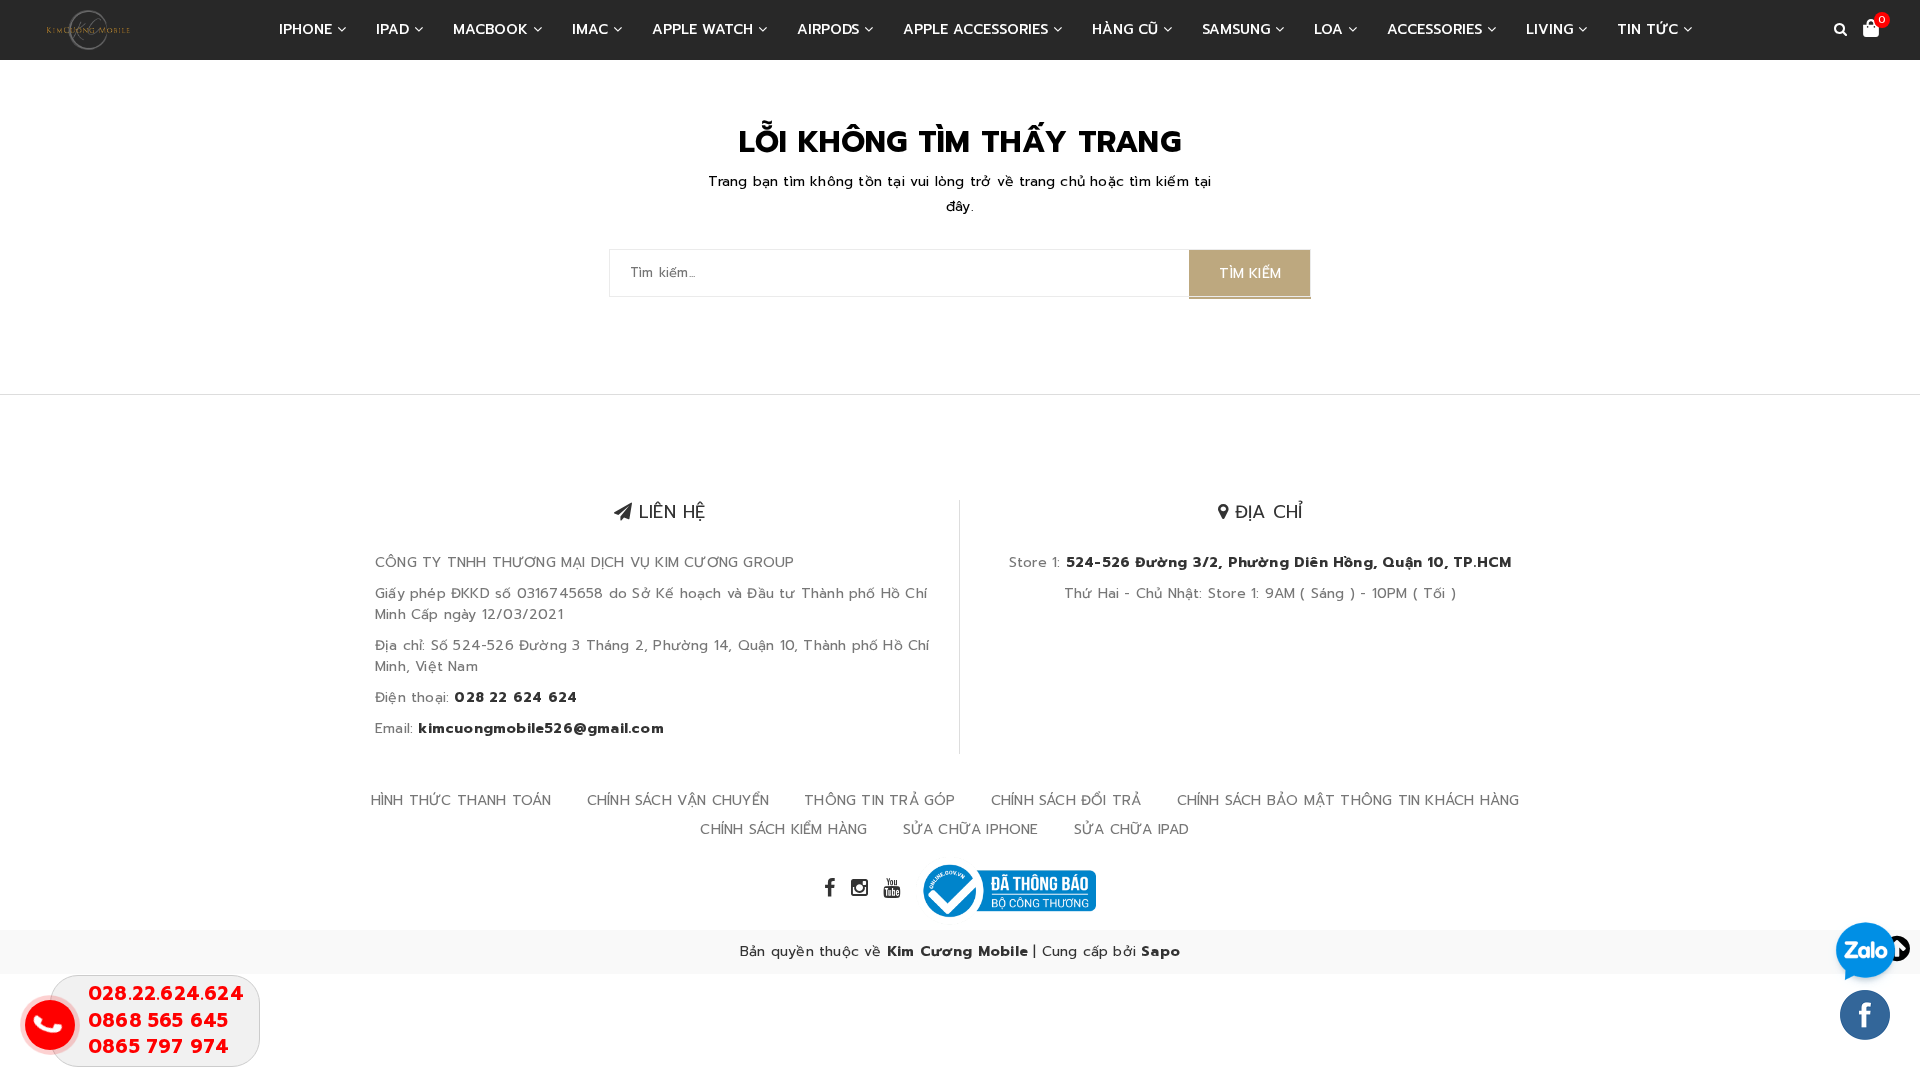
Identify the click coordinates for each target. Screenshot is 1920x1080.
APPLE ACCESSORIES (978, 29)
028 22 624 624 (515, 697)
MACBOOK (493, 29)
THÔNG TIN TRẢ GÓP (879, 800)
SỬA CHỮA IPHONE (971, 829)
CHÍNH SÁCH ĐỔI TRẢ (1066, 800)
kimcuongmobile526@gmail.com (540, 728)
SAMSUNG (1238, 29)
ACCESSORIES (1437, 29)
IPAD (395, 29)
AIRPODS (830, 29)
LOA (1331, 29)
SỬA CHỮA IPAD (1132, 829)
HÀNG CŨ (1127, 29)
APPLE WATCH (705, 29)
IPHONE (308, 29)
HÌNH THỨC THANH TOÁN (461, 800)
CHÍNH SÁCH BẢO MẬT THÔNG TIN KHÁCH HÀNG (1348, 800)
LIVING (1552, 29)
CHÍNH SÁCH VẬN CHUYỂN (678, 800)
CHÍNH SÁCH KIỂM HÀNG (783, 829)
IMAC (592, 29)
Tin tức (1650, 29)
